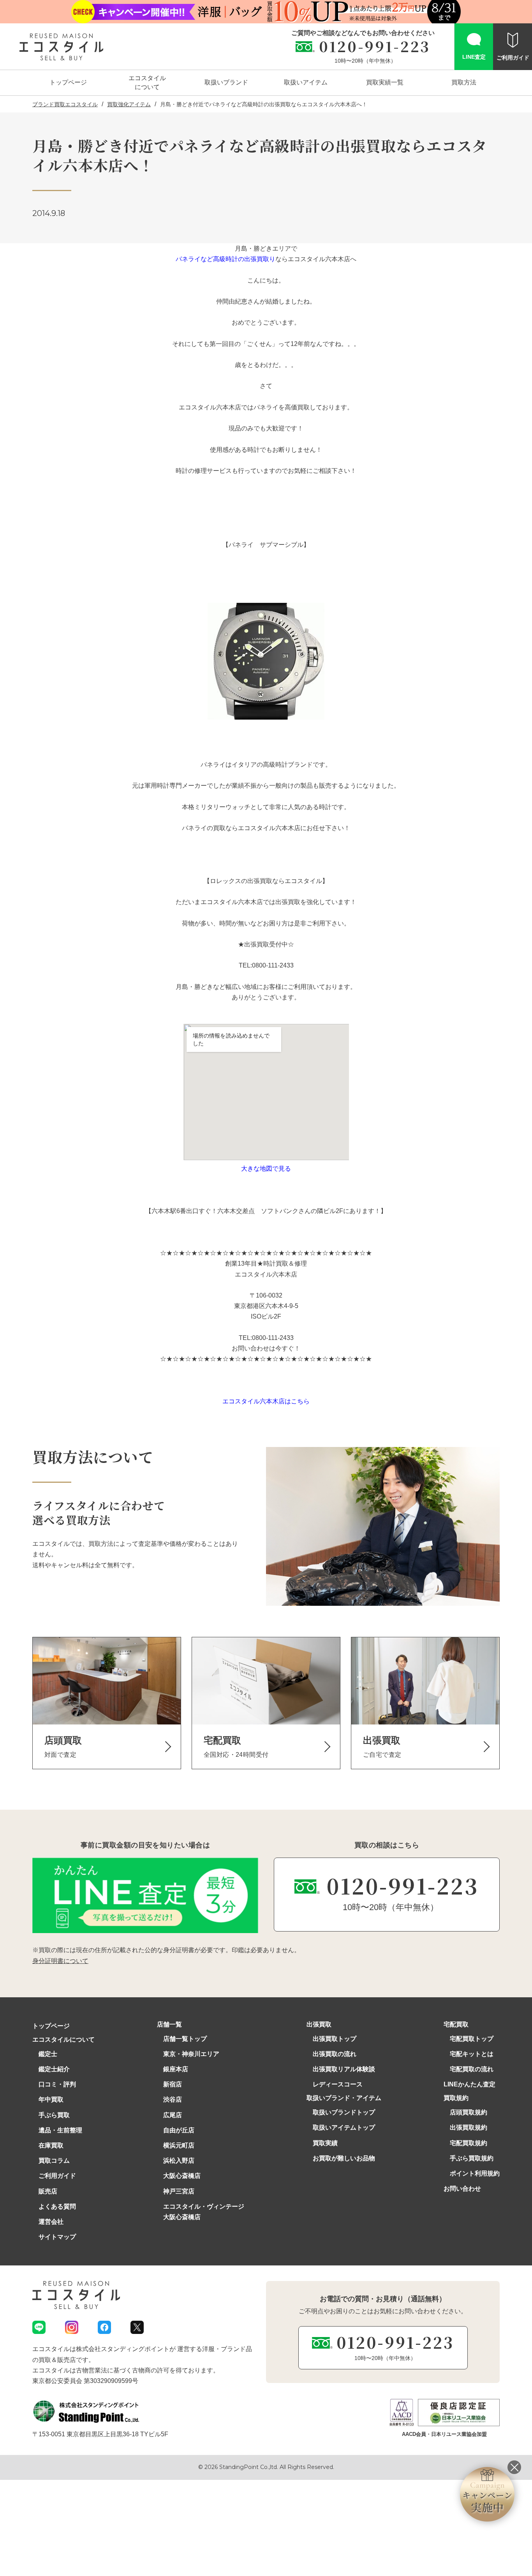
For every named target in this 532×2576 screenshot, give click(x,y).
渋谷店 (173, 2099)
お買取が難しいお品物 (344, 2158)
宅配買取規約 (469, 2143)
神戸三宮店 (179, 2191)
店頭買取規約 (469, 2112)
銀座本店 (176, 2069)
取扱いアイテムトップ (344, 2127)
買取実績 (325, 2143)
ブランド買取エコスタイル (65, 104)
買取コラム (54, 2161)
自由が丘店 (179, 2130)
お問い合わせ (462, 2189)
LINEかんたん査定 (469, 2084)
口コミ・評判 (57, 2084)
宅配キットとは (472, 2054)
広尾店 (173, 2115)
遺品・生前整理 (60, 2130)
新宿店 (173, 2084)
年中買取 (51, 2099)
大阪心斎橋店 (182, 2176)
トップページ (51, 2026)
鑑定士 (48, 2054)
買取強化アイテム (129, 104)
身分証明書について (60, 1961)
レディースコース (338, 2084)
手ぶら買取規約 (472, 2158)
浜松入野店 (179, 2161)
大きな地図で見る (266, 1169)
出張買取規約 (469, 2127)
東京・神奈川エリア (191, 2054)
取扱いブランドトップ (344, 2112)
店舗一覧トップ (185, 2039)
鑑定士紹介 (54, 2069)
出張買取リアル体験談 (344, 2069)
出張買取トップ (335, 2039)
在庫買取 (51, 2145)
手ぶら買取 (54, 2115)
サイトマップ (57, 2237)
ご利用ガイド (57, 2176)
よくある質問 (57, 2206)
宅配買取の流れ (472, 2069)
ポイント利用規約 (475, 2173)
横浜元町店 (179, 2145)
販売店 (48, 2191)
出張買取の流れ (335, 2054)
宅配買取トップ (472, 2039)
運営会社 (51, 2222)
